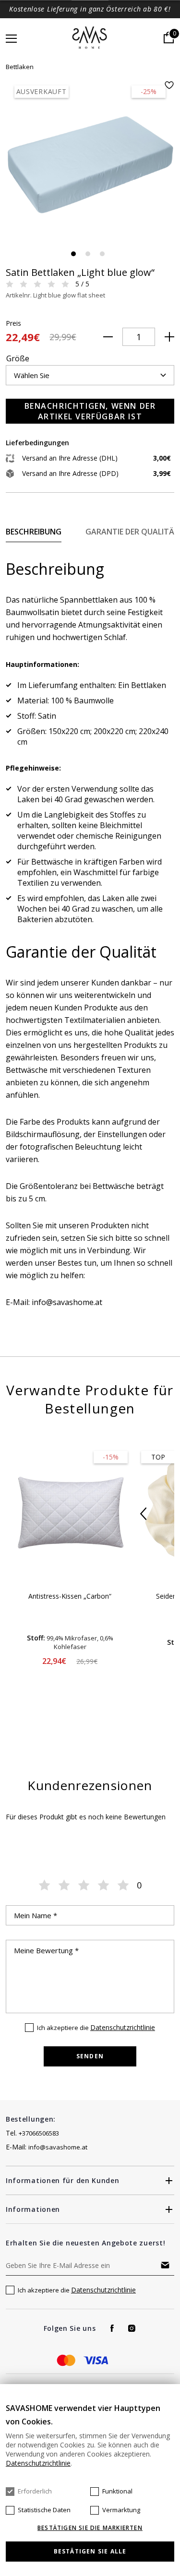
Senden (90, 2056)
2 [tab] (88, 254)
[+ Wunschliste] (169, 85)
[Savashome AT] (90, 38)
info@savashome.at (58, 2147)
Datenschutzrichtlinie (123, 2027)
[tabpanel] (90, 165)
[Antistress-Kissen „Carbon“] (70, 1513)
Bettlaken (20, 67)
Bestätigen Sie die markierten (90, 2528)
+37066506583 (39, 2133)
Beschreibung (34, 532)
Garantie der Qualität (132, 532)
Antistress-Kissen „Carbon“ (70, 1596)
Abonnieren (165, 2265)
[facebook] (112, 2328)
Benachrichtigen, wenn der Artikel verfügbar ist (90, 411)
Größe (18, 358)
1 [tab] (73, 254)
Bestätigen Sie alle (90, 2551)
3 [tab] (102, 254)
